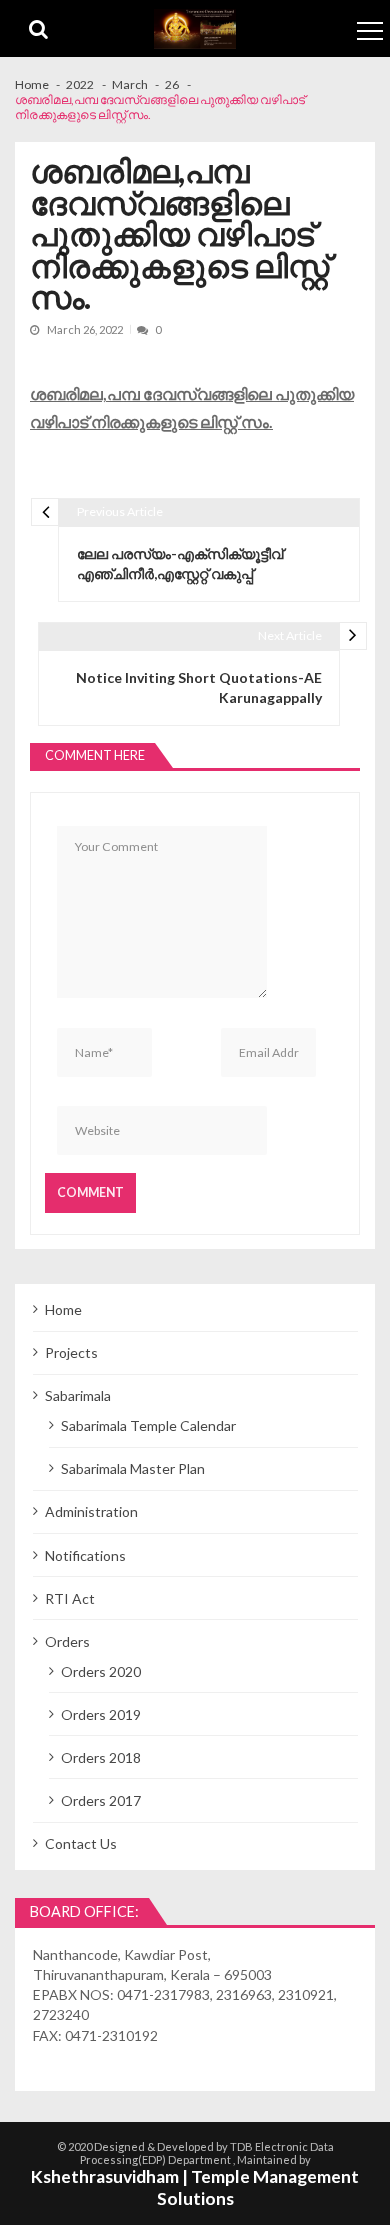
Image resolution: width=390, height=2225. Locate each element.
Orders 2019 (101, 1714)
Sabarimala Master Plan (133, 1468)
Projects (71, 1352)
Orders (67, 1641)
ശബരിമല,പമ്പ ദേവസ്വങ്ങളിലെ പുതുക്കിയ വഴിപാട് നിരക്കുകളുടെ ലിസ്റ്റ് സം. (192, 407)
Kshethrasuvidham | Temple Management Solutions (195, 2188)
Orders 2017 (101, 1800)
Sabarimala (78, 1395)
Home (63, 1309)
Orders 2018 (101, 1757)
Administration (91, 1511)
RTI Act (70, 1598)
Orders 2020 (101, 1671)
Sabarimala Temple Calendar (148, 1425)
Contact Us (81, 1843)
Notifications (85, 1555)
